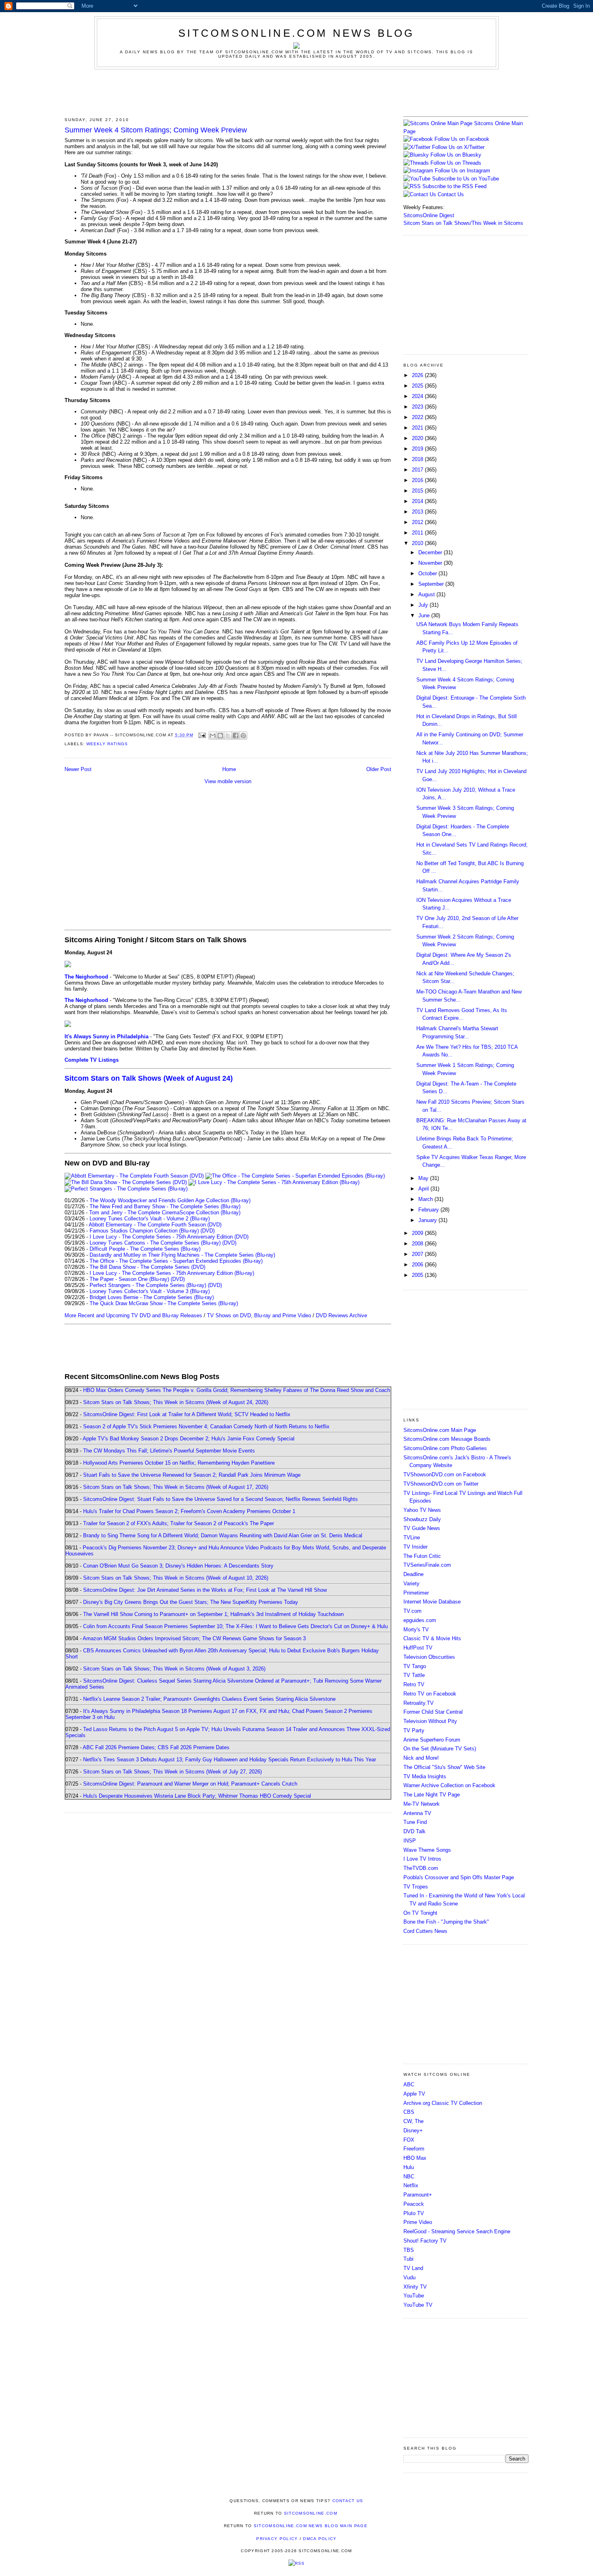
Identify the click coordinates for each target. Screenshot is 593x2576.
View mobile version (228, 781)
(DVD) (208, 1231)
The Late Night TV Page (432, 1795)
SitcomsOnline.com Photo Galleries (445, 1448)
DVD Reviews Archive (341, 1315)
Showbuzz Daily (422, 1519)
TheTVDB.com (421, 1868)
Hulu (409, 2167)
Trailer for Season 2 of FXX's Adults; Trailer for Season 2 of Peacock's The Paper (179, 1523)
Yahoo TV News (422, 1510)
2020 (418, 438)
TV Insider (416, 1547)
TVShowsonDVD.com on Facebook (445, 1475)
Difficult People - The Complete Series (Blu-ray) (145, 1249)
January (428, 1220)
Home (229, 769)
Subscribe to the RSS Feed (454, 186)
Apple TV (414, 2094)
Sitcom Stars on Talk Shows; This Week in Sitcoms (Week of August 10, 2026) (176, 1578)
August (427, 594)
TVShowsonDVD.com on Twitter (441, 1484)
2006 (418, 1265)
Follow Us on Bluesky (456, 155)
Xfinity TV (415, 2287)
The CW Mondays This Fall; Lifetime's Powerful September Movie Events (169, 1451)
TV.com (412, 1611)
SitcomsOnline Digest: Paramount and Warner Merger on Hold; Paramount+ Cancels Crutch (190, 1784)
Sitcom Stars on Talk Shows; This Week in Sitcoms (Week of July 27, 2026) (172, 1772)
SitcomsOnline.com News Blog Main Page (311, 2526)
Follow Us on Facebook (462, 139)
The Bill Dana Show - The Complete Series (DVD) (147, 1267)
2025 (418, 386)
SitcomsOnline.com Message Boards (447, 1439)
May (424, 1178)
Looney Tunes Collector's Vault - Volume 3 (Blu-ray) (150, 1291)
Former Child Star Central (433, 1712)
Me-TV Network (422, 1804)
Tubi (408, 2259)
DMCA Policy (320, 2539)
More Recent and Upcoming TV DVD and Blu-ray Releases (133, 1315)
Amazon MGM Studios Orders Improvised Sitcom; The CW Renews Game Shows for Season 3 (194, 1638)
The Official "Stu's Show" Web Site (444, 1767)
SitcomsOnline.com (311, 2513)
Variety (411, 1584)
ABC (409, 2084)
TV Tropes (416, 1887)
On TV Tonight (420, 1913)
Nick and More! (421, 1758)
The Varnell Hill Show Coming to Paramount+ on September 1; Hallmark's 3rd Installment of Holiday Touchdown (213, 1614)
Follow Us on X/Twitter (458, 147)
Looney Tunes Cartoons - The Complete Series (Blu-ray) (155, 1243)
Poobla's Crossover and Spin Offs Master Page (459, 1877)
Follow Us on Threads (456, 163)
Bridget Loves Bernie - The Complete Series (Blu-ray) (152, 1297)
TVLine (412, 1537)
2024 (418, 396)
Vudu (409, 2277)
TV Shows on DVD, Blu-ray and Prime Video (259, 1315)
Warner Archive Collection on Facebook (449, 1785)
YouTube (414, 2296)
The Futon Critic (422, 1556)
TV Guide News (422, 1528)
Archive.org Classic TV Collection (443, 2103)
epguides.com (420, 1620)
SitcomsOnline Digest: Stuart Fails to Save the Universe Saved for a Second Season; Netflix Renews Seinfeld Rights (220, 1499)
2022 (418, 417)
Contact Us (450, 194)
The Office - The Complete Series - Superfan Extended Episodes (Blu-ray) (176, 1261)
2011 (418, 533)
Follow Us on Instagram (462, 171)
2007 (418, 1254)
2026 (418, 375)
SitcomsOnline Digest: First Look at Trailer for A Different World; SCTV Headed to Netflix (187, 1414)
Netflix (411, 2185)
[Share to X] (228, 736)
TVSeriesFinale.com (427, 1565)
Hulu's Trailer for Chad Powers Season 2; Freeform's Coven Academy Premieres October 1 (189, 1511)
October (428, 573)
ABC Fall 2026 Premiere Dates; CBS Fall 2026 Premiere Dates (156, 1747)
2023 (418, 407)
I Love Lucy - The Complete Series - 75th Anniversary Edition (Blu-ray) (172, 1273)
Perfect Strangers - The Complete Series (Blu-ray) (148, 1285)
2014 (418, 501)
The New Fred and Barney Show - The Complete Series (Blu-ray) (165, 1206)
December (431, 552)
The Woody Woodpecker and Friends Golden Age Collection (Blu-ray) (170, 1200)
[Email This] (213, 736)
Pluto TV (414, 2213)
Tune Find (415, 1822)
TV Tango (415, 1666)
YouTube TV (418, 2305)
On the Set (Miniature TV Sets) (440, 1749)
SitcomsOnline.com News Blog (296, 33)
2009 (418, 1233)
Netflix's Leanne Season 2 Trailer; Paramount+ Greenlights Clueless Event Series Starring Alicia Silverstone (209, 1699)
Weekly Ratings (107, 744)
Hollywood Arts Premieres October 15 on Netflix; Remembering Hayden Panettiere (179, 1463)
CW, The (413, 2121)
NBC (409, 2177)
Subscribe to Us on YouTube (466, 179)
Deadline (413, 1574)
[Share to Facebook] (236, 736)
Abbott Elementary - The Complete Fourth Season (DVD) (155, 1225)
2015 (418, 491)
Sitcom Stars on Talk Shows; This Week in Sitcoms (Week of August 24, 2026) (176, 1402)
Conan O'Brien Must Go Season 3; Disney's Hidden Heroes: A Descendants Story (178, 1566)
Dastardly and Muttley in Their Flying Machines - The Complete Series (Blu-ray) (182, 1255)
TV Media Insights (425, 1776)
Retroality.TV (419, 1703)
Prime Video (418, 2222)
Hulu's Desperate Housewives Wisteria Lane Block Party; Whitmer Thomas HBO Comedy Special (197, 1796)
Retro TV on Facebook (430, 1694)
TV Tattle (414, 1675)
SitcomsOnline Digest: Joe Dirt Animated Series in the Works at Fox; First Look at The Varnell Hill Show (205, 1590)
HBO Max (415, 2158)
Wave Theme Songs (427, 1850)
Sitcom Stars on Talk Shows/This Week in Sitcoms (463, 223)
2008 (418, 1244)
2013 (418, 512)
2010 (418, 543)
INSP (410, 1841)
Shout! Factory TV (425, 2241)
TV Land (413, 2268)
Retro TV (414, 1684)
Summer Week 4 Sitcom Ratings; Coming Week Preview (156, 130)
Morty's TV (416, 1630)
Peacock (414, 2204)
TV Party (414, 1730)
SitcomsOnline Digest (429, 215)
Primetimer (416, 1593)
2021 (418, 428)
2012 (418, 522)
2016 (418, 480)
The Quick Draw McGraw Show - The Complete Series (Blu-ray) (164, 1303)
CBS (409, 2112)
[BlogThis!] (220, 736)
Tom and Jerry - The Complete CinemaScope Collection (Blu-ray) (165, 1213)
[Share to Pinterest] (243, 736)
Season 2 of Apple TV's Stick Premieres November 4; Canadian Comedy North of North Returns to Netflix (206, 1426)
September (432, 584)
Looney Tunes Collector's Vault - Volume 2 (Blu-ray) (150, 1219)
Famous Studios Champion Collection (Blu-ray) (144, 1231)
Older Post (379, 769)
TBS (409, 2250)
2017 (418, 470)
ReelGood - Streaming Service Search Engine (457, 2231)
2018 (418, 459)
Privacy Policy (277, 2539)
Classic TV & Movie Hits (432, 1638)
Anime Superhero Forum (432, 1740)
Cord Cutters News (425, 1931)
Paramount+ (418, 2195)
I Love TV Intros (422, 1859)
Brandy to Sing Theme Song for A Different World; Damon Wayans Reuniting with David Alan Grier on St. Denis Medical (223, 1535)
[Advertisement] (296, 92)
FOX (409, 2140)
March (426, 1199)
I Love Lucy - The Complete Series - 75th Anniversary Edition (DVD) (169, 1237)
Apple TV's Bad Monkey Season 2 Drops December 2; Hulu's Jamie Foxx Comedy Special (189, 1439)
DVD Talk (414, 1831)
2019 (418, 449)
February (429, 1210)
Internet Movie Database (432, 1602)
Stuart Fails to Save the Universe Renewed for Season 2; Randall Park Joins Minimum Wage (192, 1475)
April (424, 1189)
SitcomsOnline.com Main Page (440, 1430)
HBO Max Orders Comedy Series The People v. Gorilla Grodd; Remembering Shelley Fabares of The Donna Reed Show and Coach (237, 1390)
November (431, 563)
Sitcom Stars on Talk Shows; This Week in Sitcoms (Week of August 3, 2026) (174, 1669)
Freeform (414, 2149)
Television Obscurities (429, 1657)
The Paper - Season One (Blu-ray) (129, 1279)
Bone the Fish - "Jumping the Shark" (446, 1922)
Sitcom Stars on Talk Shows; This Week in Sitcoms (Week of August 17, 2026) (176, 1487)
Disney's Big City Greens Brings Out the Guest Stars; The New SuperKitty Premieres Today (191, 1602)
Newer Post (78, 769)
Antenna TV (417, 1813)
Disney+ (413, 2131)
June (425, 615)
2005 (418, 1275)
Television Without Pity (430, 1721)
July (424, 605)
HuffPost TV (418, 1648)
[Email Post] (202, 735)
